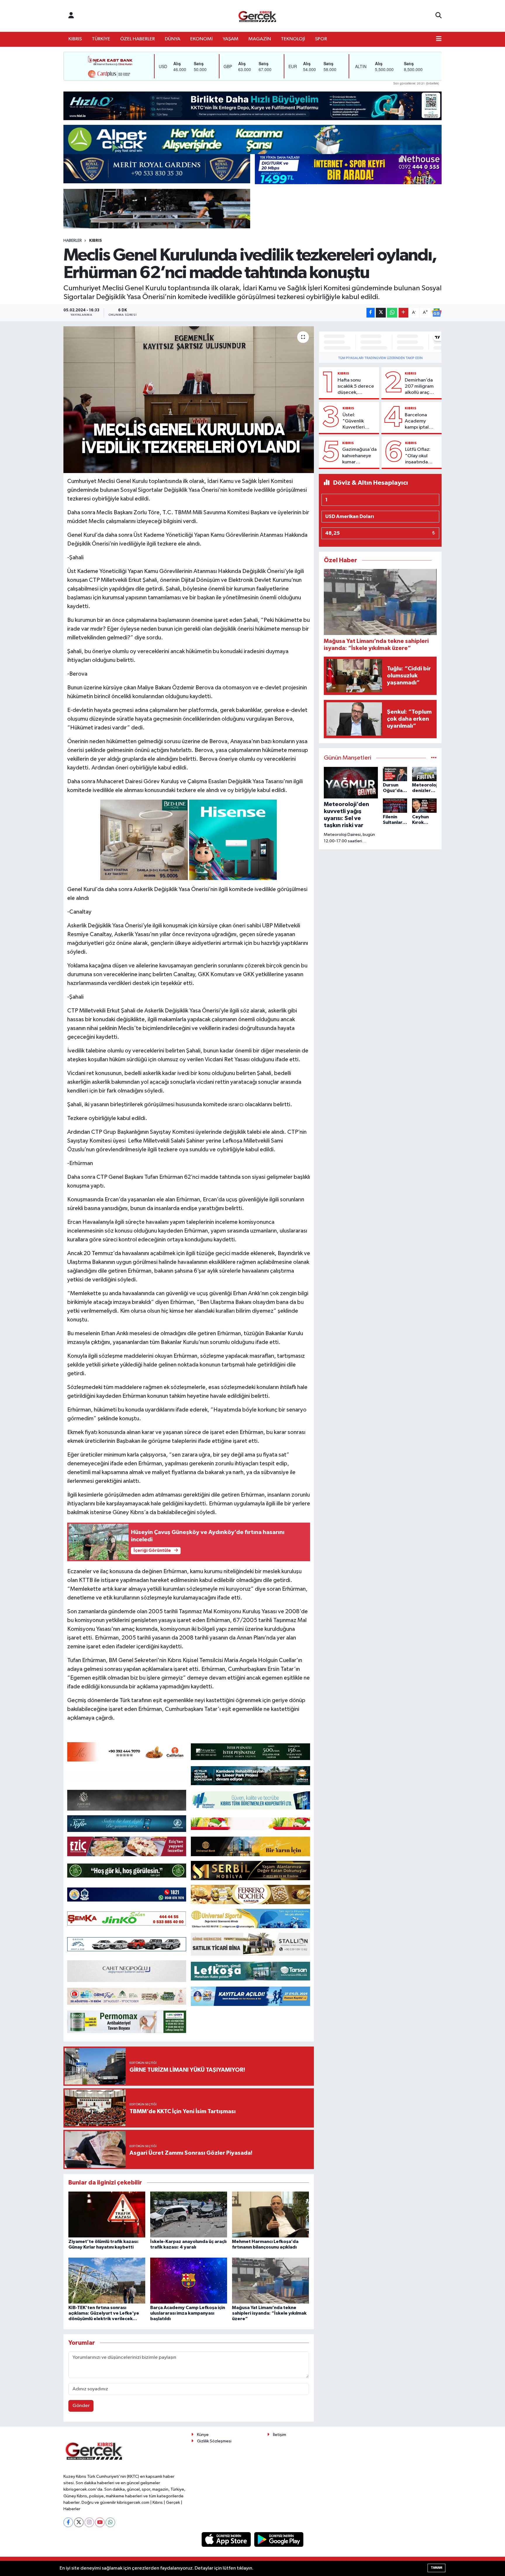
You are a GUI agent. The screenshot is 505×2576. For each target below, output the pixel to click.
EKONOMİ (202, 39)
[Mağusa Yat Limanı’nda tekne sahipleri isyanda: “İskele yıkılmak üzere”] (270, 2281)
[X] (79, 2522)
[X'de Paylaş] (381, 313)
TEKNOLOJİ (293, 39)
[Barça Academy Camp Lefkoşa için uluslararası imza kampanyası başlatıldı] (189, 2281)
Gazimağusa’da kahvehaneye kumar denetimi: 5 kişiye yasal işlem (359, 456)
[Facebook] (68, 2522)
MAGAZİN (260, 39)
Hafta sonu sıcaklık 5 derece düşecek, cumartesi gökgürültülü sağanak (356, 387)
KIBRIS (75, 39)
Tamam (436, 2568)
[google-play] (279, 2539)
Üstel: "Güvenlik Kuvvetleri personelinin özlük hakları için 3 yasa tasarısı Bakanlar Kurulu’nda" (356, 422)
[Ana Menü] (439, 39)
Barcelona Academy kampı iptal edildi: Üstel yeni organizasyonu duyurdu (421, 422)
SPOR (321, 39)
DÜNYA (173, 39)
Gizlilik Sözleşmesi (214, 2441)
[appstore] (227, 2539)
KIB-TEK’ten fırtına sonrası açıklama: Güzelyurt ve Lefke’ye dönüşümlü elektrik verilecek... (104, 2313)
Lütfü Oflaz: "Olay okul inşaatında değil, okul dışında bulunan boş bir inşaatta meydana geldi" (421, 456)
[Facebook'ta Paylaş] (371, 313)
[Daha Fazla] (403, 313)
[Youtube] (100, 2522)
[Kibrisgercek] (257, 16)
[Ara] (439, 16)
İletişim (280, 2435)
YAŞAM (231, 39)
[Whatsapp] (110, 2522)
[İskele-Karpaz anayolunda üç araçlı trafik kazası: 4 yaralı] (189, 2214)
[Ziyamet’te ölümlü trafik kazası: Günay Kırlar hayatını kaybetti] (107, 2214)
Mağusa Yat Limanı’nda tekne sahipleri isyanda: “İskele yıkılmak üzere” (269, 2313)
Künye (203, 2435)
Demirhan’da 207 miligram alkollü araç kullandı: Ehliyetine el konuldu (419, 387)
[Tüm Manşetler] (434, 758)
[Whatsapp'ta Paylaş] (392, 313)
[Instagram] (89, 2522)
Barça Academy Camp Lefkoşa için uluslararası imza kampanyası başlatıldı (188, 2313)
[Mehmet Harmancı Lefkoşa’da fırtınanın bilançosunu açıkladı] (270, 2214)
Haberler (73, 241)
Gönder (81, 2406)
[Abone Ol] (437, 313)
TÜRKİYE (101, 39)
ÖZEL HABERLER (138, 39)
